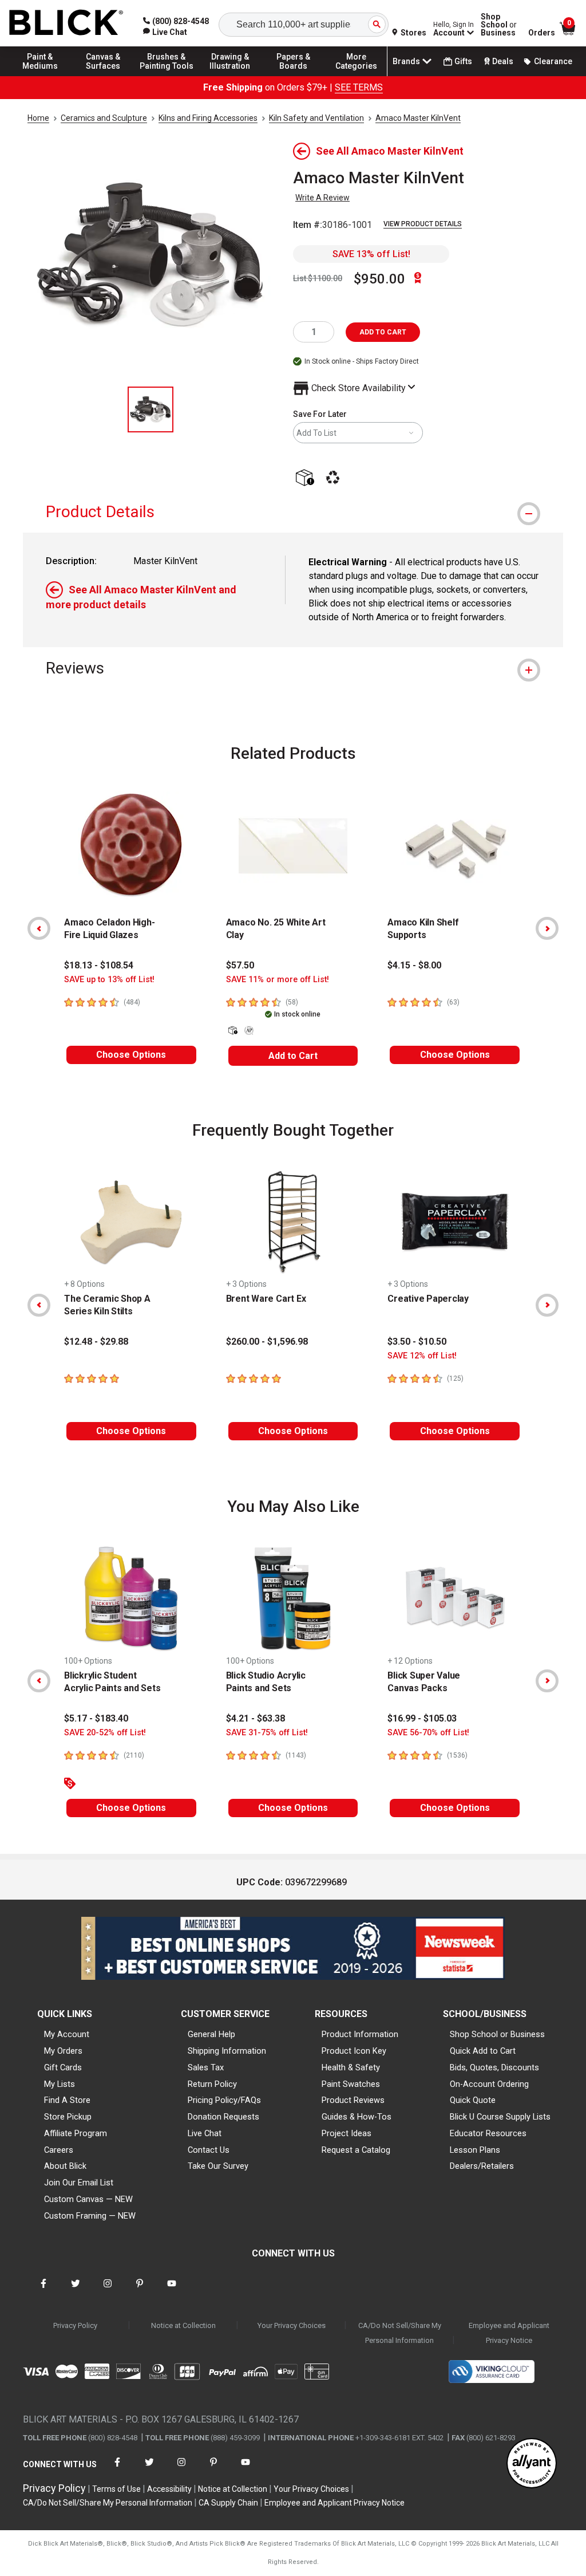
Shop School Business (499, 25)
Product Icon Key (354, 2051)
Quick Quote (473, 2100)
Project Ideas (347, 2133)
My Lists (60, 2084)
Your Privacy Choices (292, 2325)
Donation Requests (223, 2117)
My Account (67, 2034)
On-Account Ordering (489, 2084)
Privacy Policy (75, 2325)
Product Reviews (353, 2100)
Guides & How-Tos (357, 2117)
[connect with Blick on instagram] (108, 2291)
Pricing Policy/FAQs (224, 2100)
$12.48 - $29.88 (96, 1342)
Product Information (360, 2034)
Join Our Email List (79, 2183)
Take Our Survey (218, 2166)
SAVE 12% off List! (422, 1356)
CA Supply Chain (228, 2503)
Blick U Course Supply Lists (500, 2117)
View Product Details (423, 224)
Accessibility (169, 2489)
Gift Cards (63, 2067)
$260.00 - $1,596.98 (267, 1342)
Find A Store (67, 2100)
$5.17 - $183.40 (96, 1718)
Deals (503, 61)
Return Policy (212, 2084)
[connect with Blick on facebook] (43, 2291)
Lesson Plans (475, 2150)
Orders (542, 33)
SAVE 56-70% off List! (428, 1733)
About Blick (65, 2166)
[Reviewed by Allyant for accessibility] (532, 2464)
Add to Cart (293, 1056)
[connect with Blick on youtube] (172, 2291)
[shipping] (307, 478)
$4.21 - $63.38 (256, 1718)
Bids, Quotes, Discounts (494, 2067)
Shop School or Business (497, 2034)
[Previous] (39, 928)
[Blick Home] (66, 23)
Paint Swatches (351, 2084)
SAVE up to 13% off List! (109, 980)
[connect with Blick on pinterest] (140, 2291)
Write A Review (322, 198)
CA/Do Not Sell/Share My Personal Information (400, 2333)
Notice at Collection (183, 2325)
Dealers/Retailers (482, 2166)
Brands (406, 61)
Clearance (553, 61)
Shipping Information (227, 2051)
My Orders (63, 2051)
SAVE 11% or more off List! (278, 980)
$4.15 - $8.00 (414, 965)
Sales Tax (206, 2067)
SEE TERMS (359, 87)
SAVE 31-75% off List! (267, 1733)
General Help (211, 2034)
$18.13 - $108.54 (99, 965)
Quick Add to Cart (483, 2051)
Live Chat (205, 2133)
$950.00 (379, 279)
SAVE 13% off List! (371, 254)
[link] (165, 32)
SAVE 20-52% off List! (105, 1733)
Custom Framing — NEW (90, 2216)
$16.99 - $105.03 (422, 1718)
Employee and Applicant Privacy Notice (509, 2333)
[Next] (547, 928)
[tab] (293, 512)
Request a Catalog (356, 2150)
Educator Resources (488, 2133)
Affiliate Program (76, 2133)
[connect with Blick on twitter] (76, 2291)
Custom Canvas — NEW (88, 2199)
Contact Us (209, 2150)
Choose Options (131, 1055)
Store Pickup (68, 2117)
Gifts (463, 61)
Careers (59, 2150)
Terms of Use (116, 2489)
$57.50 (240, 965)
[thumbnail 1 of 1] (151, 409)
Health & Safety (351, 2067)
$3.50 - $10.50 (417, 1342)
